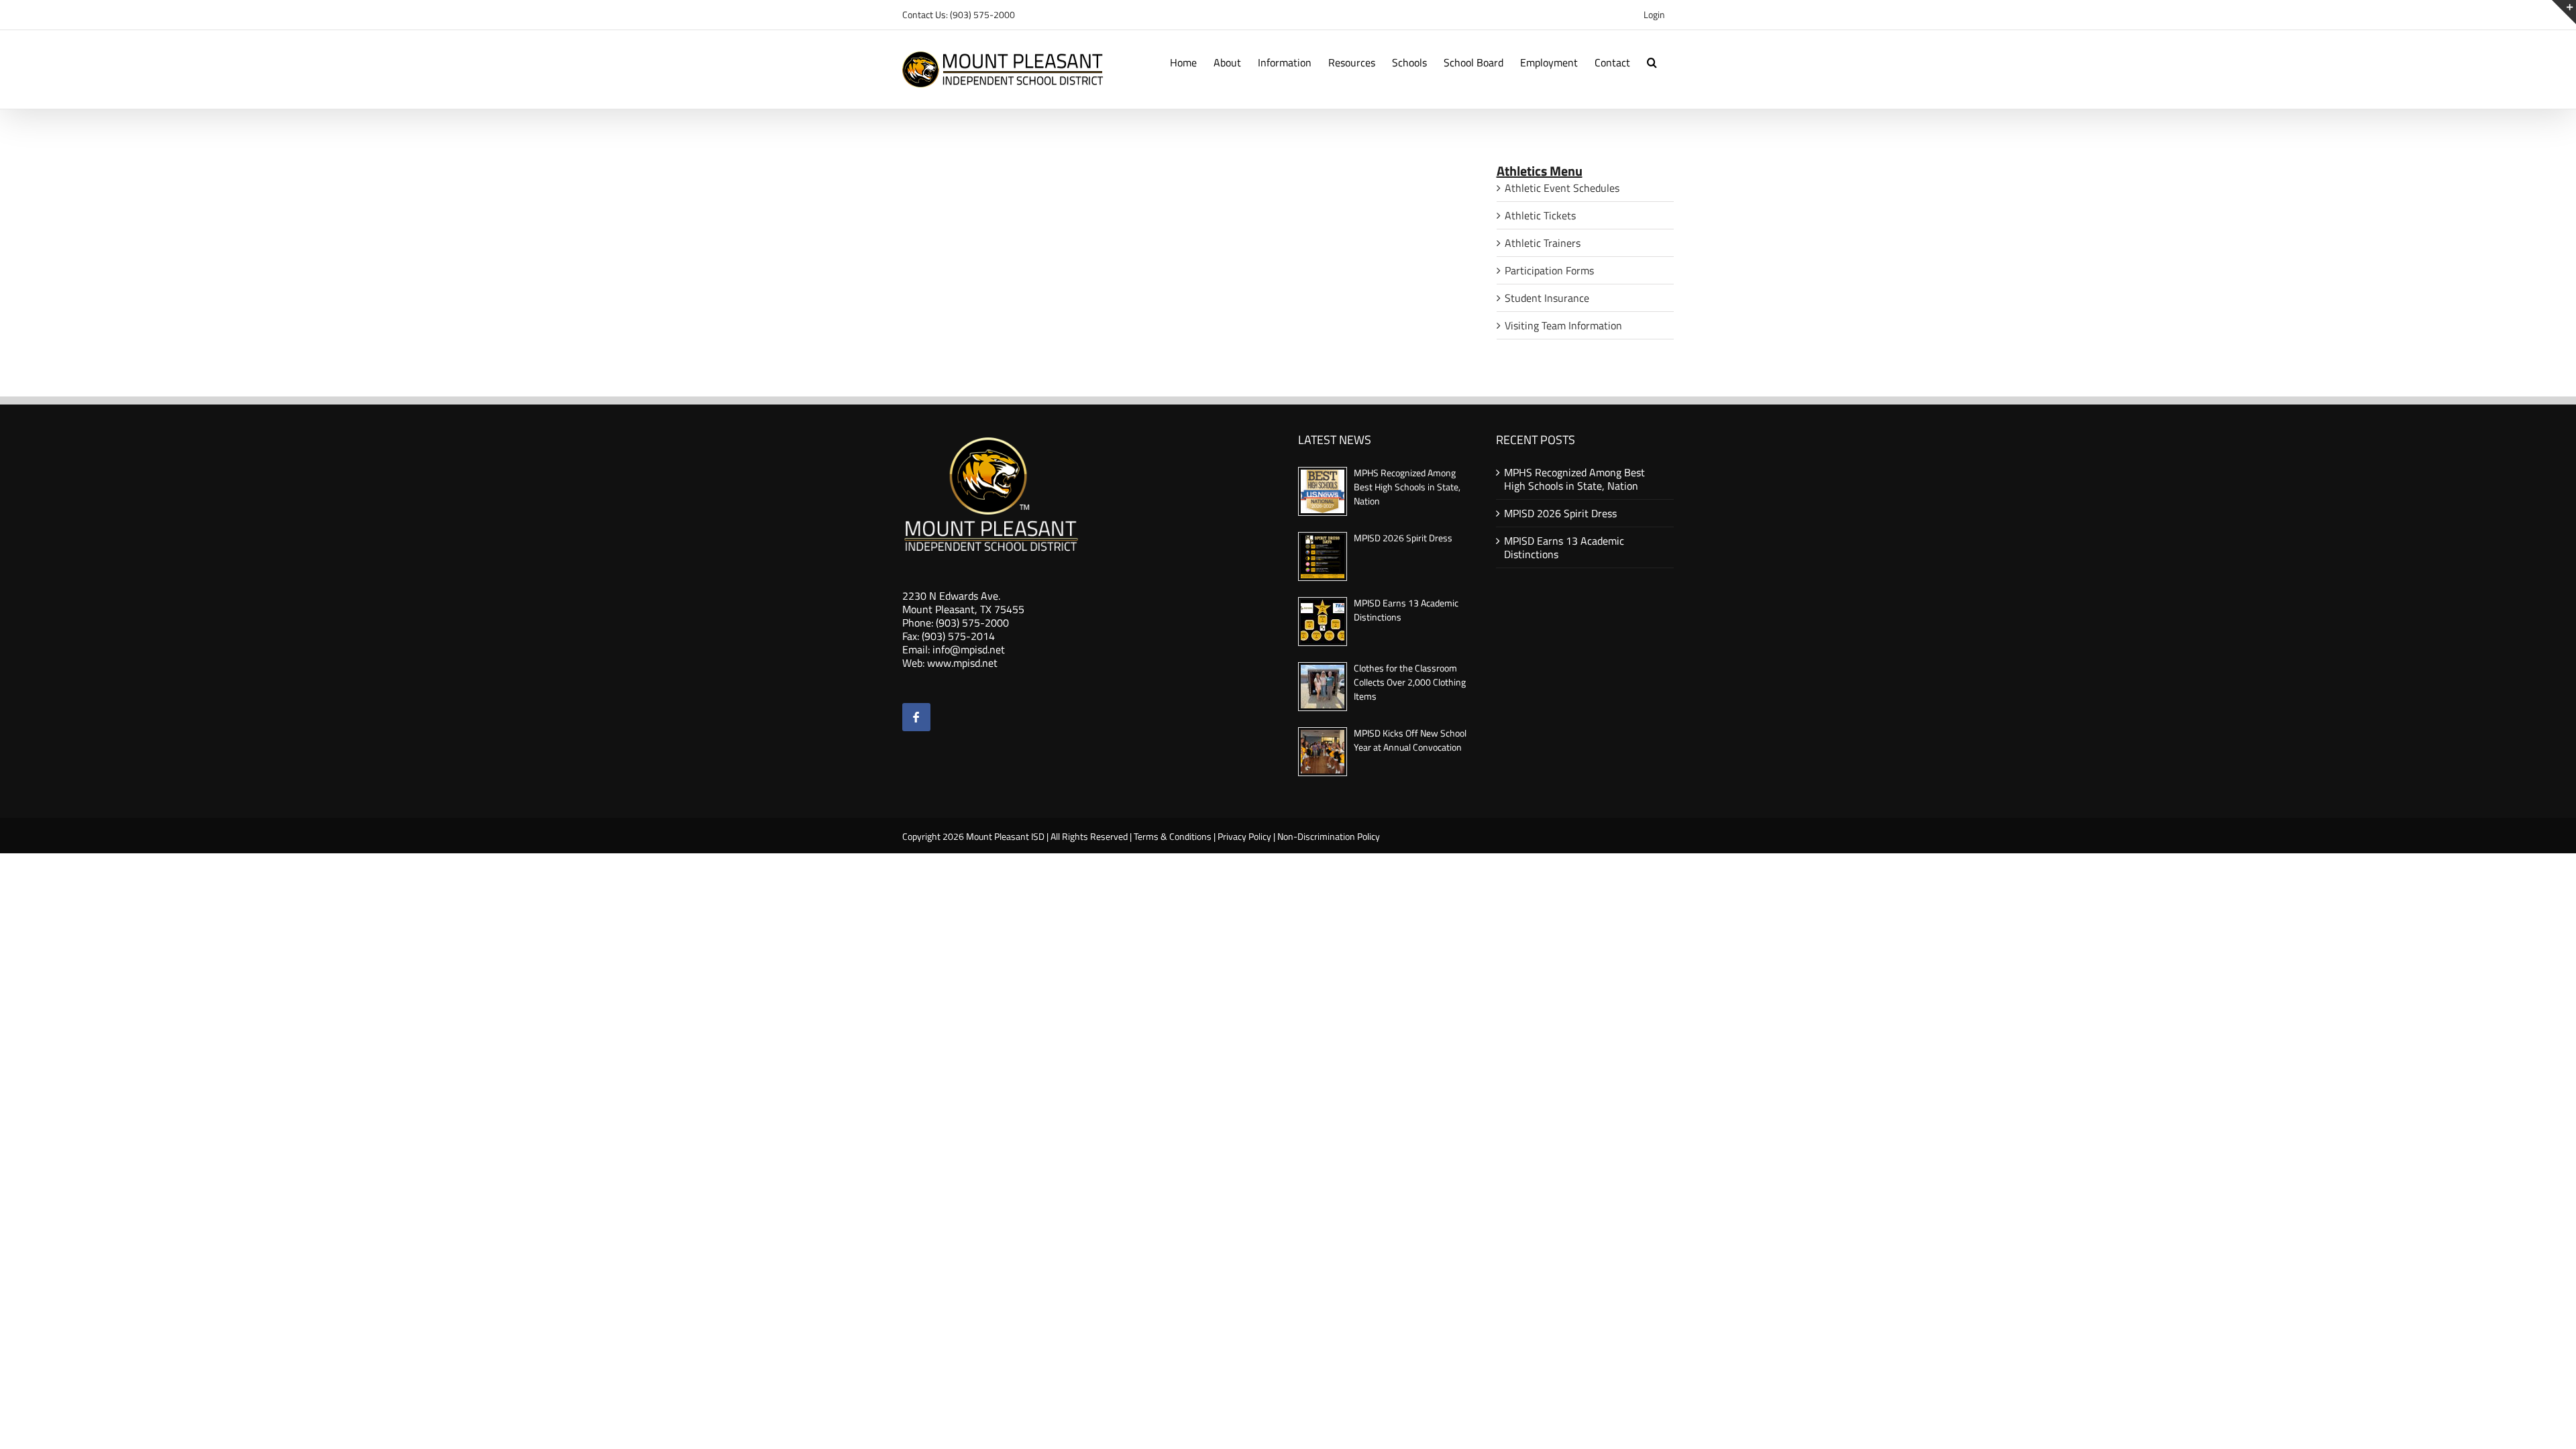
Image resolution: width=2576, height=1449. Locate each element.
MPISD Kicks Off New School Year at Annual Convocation (1410, 740)
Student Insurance (1547, 298)
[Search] (1652, 61)
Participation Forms (1549, 270)
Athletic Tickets (1540, 215)
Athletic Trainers (1543, 243)
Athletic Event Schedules (1562, 188)
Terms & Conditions (1173, 836)
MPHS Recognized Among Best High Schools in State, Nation (1407, 487)
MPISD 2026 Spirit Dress (1403, 538)
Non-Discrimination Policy (1329, 836)
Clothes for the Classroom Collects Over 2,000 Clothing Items (1410, 682)
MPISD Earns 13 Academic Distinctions (1564, 547)
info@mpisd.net (969, 649)
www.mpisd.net (962, 663)
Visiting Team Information (1563, 325)
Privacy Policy (1244, 836)
